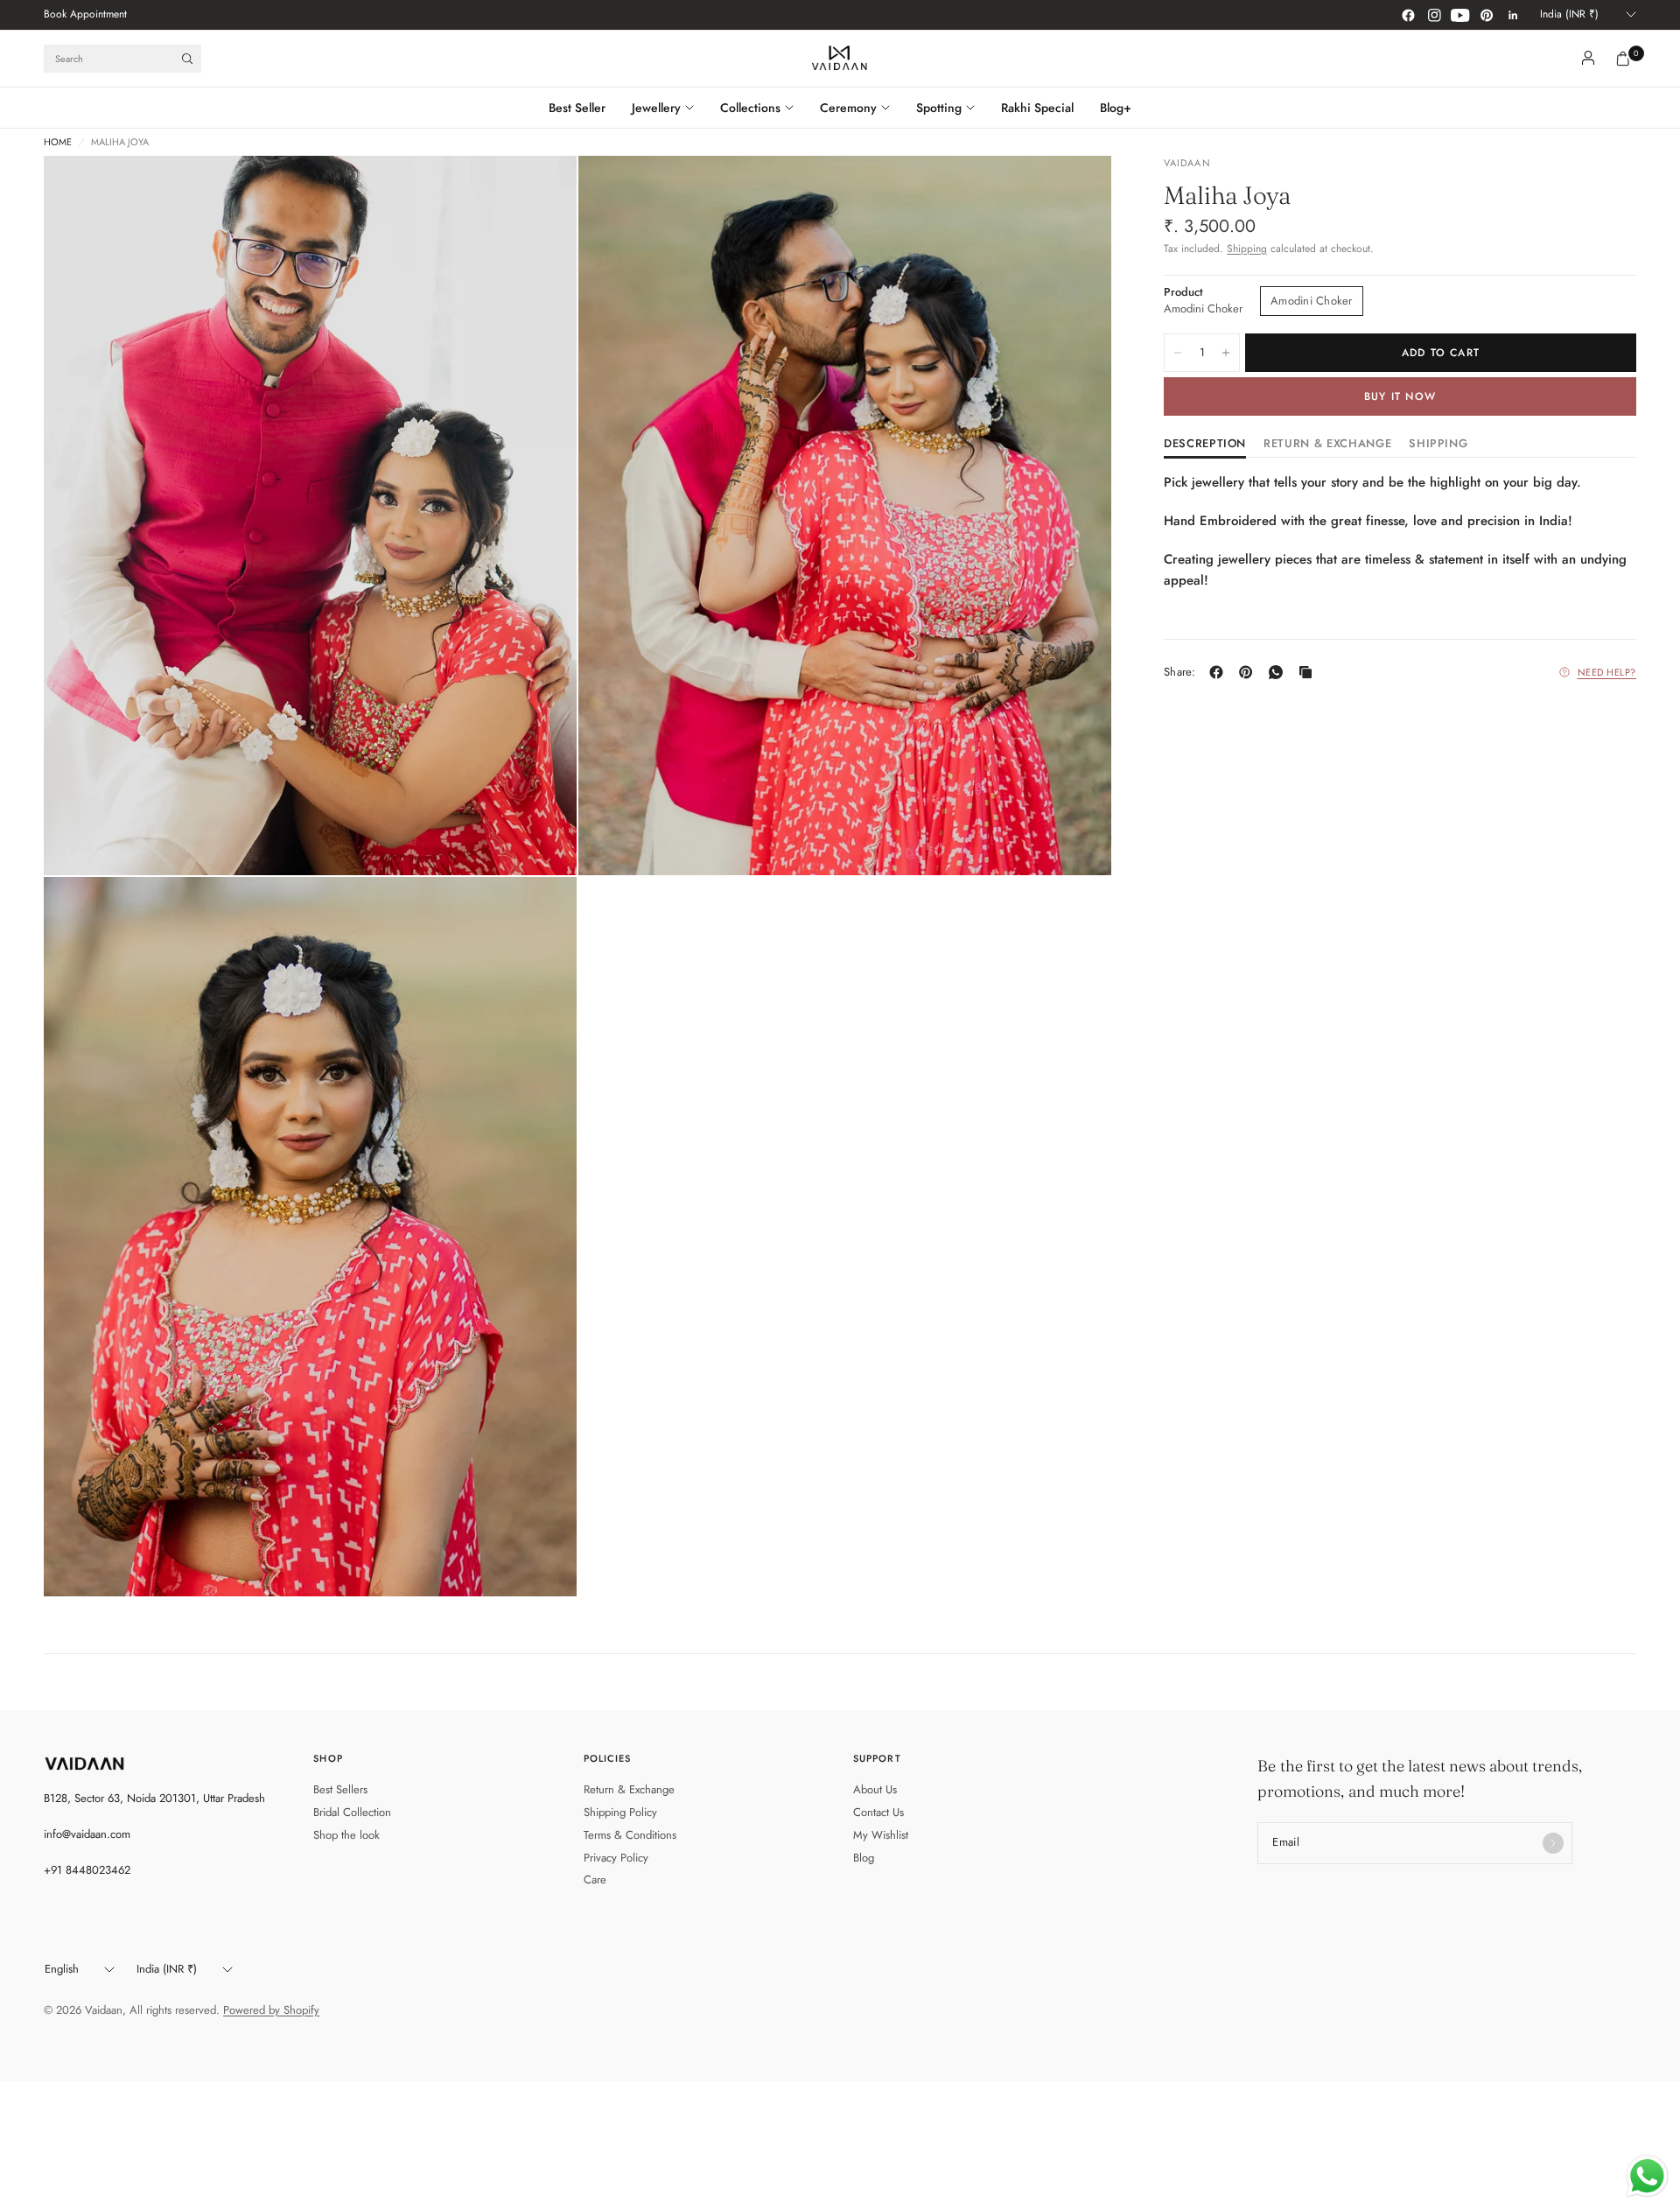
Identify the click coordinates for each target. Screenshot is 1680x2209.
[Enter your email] (1553, 1843)
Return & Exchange (629, 1789)
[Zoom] (540, 193)
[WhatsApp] (1279, 672)
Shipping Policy (620, 1812)
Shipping (1247, 249)
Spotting (939, 108)
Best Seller (577, 108)
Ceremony (848, 108)
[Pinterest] (1487, 15)
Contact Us (878, 1812)
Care (595, 1879)
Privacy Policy (616, 1858)
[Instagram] (1434, 15)
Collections (750, 108)
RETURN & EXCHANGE (1327, 445)
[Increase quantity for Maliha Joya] (1226, 353)
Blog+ (1116, 108)
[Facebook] (1408, 15)
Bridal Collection (352, 1812)
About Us (875, 1789)
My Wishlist (881, 1835)
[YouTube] (1460, 15)
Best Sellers (340, 1789)
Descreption (1205, 445)
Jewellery (656, 108)
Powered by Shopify (271, 2010)
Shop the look (346, 1835)
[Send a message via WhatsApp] (1647, 2176)
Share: (1180, 672)
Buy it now (1400, 396)
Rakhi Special (1037, 108)
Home (58, 142)
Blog (864, 1858)
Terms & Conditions (630, 1835)
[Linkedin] (1513, 15)
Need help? (1607, 672)
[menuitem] (85, 15)
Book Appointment (85, 14)
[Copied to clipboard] (1309, 672)
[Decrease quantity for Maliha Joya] (1178, 353)
